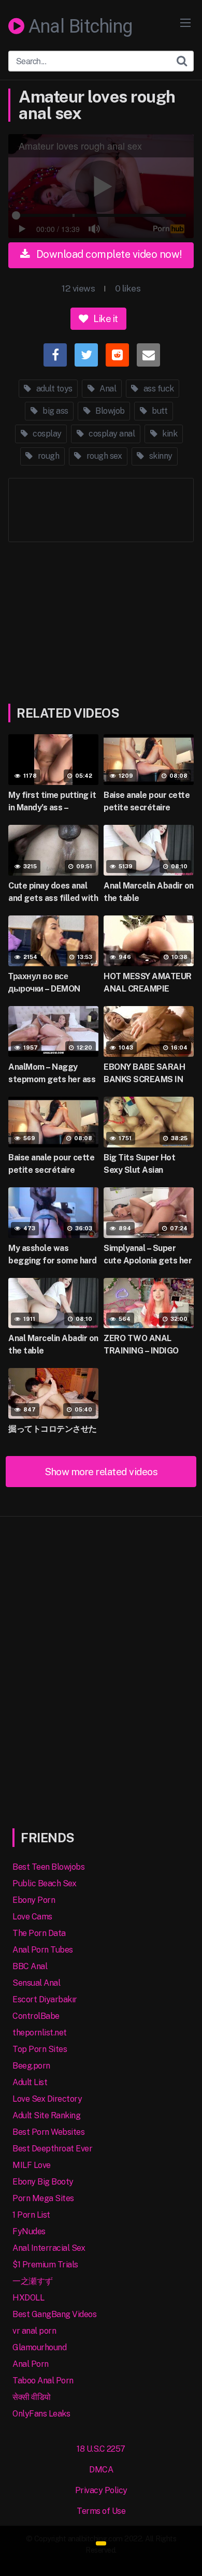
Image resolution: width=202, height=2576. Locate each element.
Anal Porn (31, 2364)
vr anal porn (34, 2331)
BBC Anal (30, 1966)
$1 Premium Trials (45, 2265)
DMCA (101, 2470)
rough (47, 456)
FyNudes (29, 2231)
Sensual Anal (36, 1983)
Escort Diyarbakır (45, 1999)
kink (169, 434)
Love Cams (32, 1917)
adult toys (53, 389)
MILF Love (32, 2165)
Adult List (30, 2082)
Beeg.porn (31, 2066)
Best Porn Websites (48, 2132)
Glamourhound (39, 2347)
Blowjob (109, 411)
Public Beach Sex (44, 1883)
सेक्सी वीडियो (32, 2397)
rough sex (103, 456)
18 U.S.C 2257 (101, 2449)
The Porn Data (39, 1933)
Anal (107, 389)
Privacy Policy (101, 2490)
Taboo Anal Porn (43, 2381)
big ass (55, 411)
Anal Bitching (78, 27)
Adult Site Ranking (46, 2115)
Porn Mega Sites (43, 2198)
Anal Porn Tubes (43, 1950)
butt (159, 411)
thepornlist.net (40, 2033)
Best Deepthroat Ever (52, 2149)
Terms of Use (101, 2511)
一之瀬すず (33, 2281)
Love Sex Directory (47, 2099)
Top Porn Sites (40, 2049)
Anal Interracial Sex (49, 2248)
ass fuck (158, 389)
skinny (160, 456)
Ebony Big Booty (43, 2182)
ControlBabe (36, 2016)
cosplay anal (111, 434)
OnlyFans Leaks (41, 2414)
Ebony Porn (34, 1900)
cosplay (46, 434)
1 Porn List (31, 2215)
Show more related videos (101, 1472)
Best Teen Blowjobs (48, 1867)
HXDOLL (28, 2298)
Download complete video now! (108, 254)
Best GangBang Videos (54, 2314)
